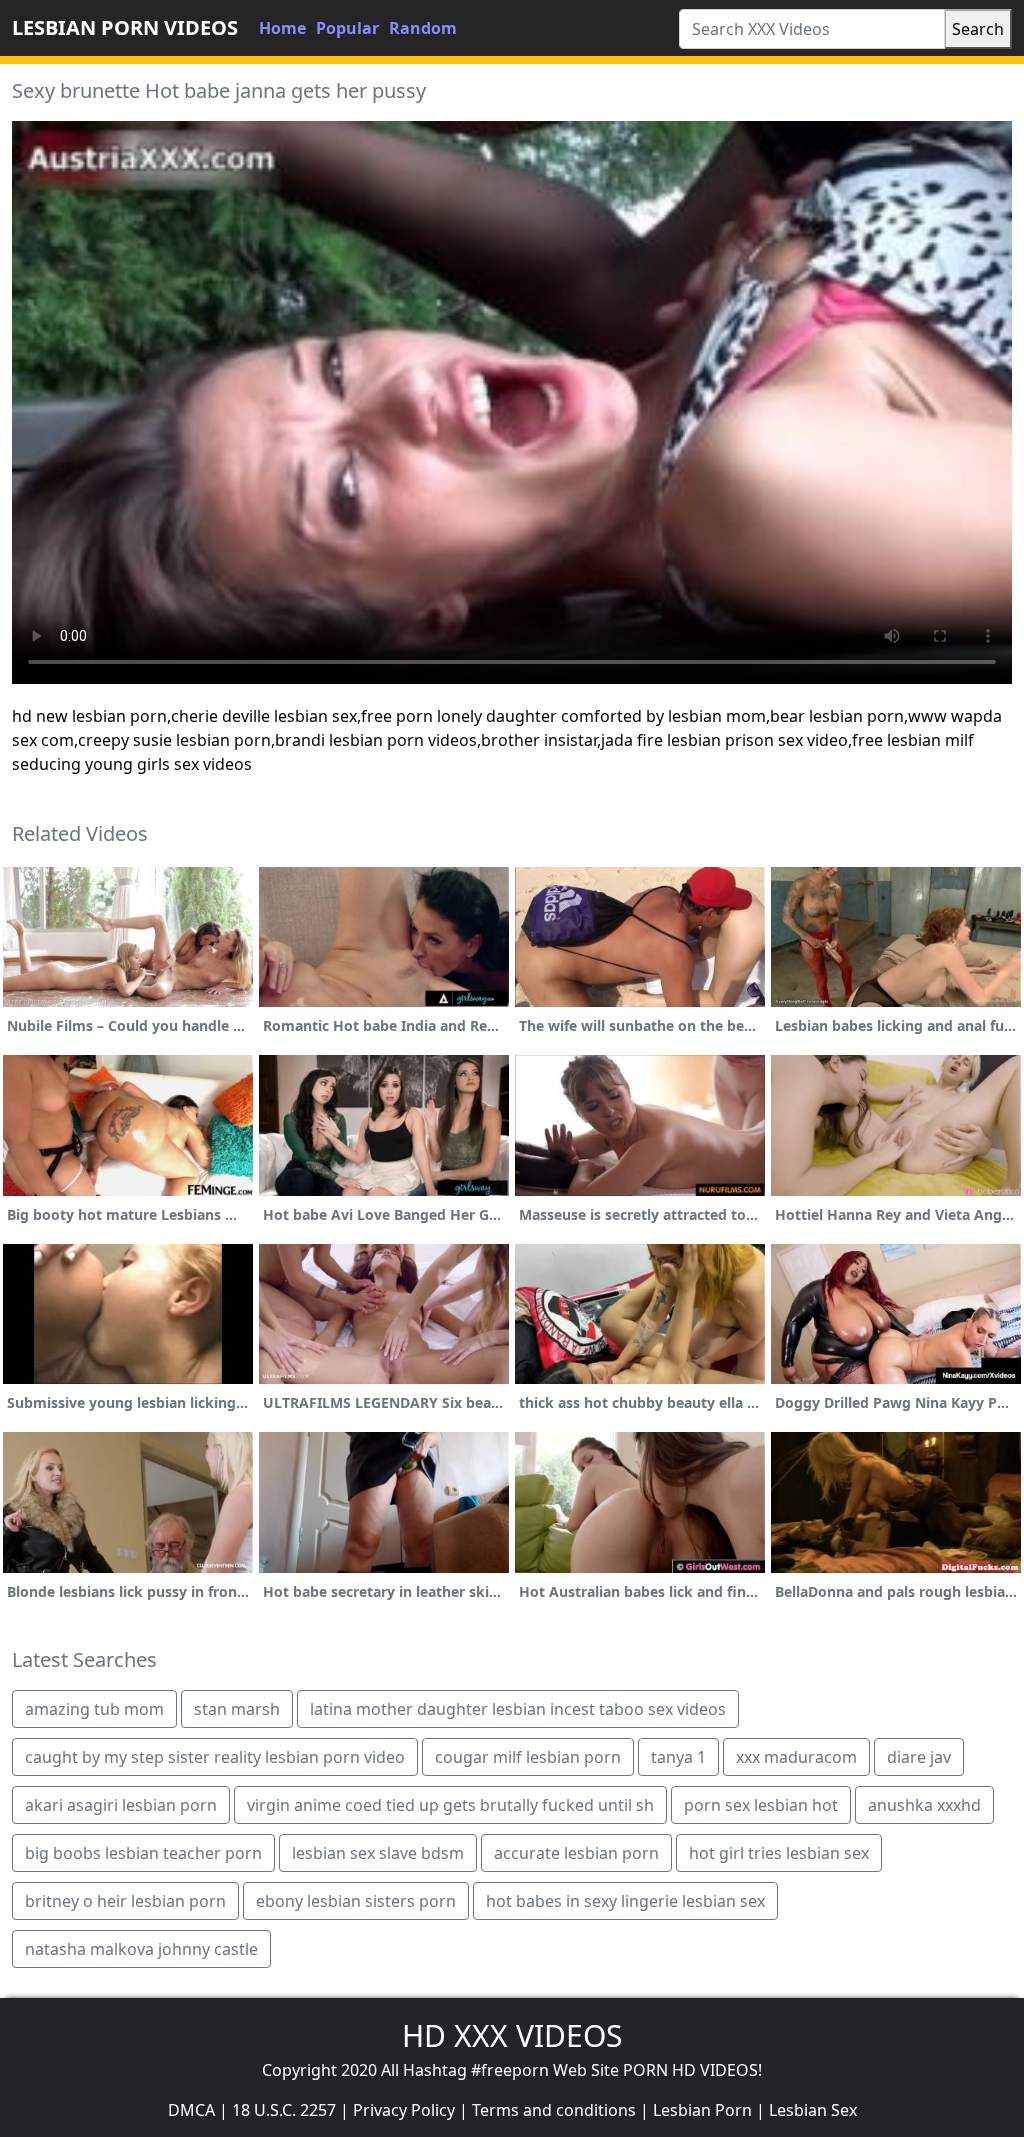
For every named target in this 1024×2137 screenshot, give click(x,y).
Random (423, 28)
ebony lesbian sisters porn (356, 1901)
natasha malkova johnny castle (141, 1949)
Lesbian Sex (813, 2110)
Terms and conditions (554, 2110)
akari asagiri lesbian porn (121, 1805)
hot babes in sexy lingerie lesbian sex (625, 1901)
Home (282, 28)
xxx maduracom (796, 1757)
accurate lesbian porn (576, 1853)
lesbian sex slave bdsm (378, 1853)
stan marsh (237, 1709)
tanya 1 (678, 1757)
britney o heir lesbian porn (125, 1901)
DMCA (191, 2110)
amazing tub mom (94, 1709)
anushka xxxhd (924, 1805)
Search (978, 29)
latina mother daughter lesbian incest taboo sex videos (518, 1709)
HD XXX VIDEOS (512, 2035)
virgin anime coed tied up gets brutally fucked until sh (450, 1805)
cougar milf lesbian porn (528, 1757)
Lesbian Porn (702, 2110)
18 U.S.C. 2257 (284, 2110)
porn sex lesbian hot (761, 1805)
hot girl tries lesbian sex (779, 1853)
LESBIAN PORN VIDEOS (125, 27)
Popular (347, 28)
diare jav (919, 1757)
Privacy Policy (404, 2110)
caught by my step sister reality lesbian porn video (215, 1757)
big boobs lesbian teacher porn (143, 1853)
